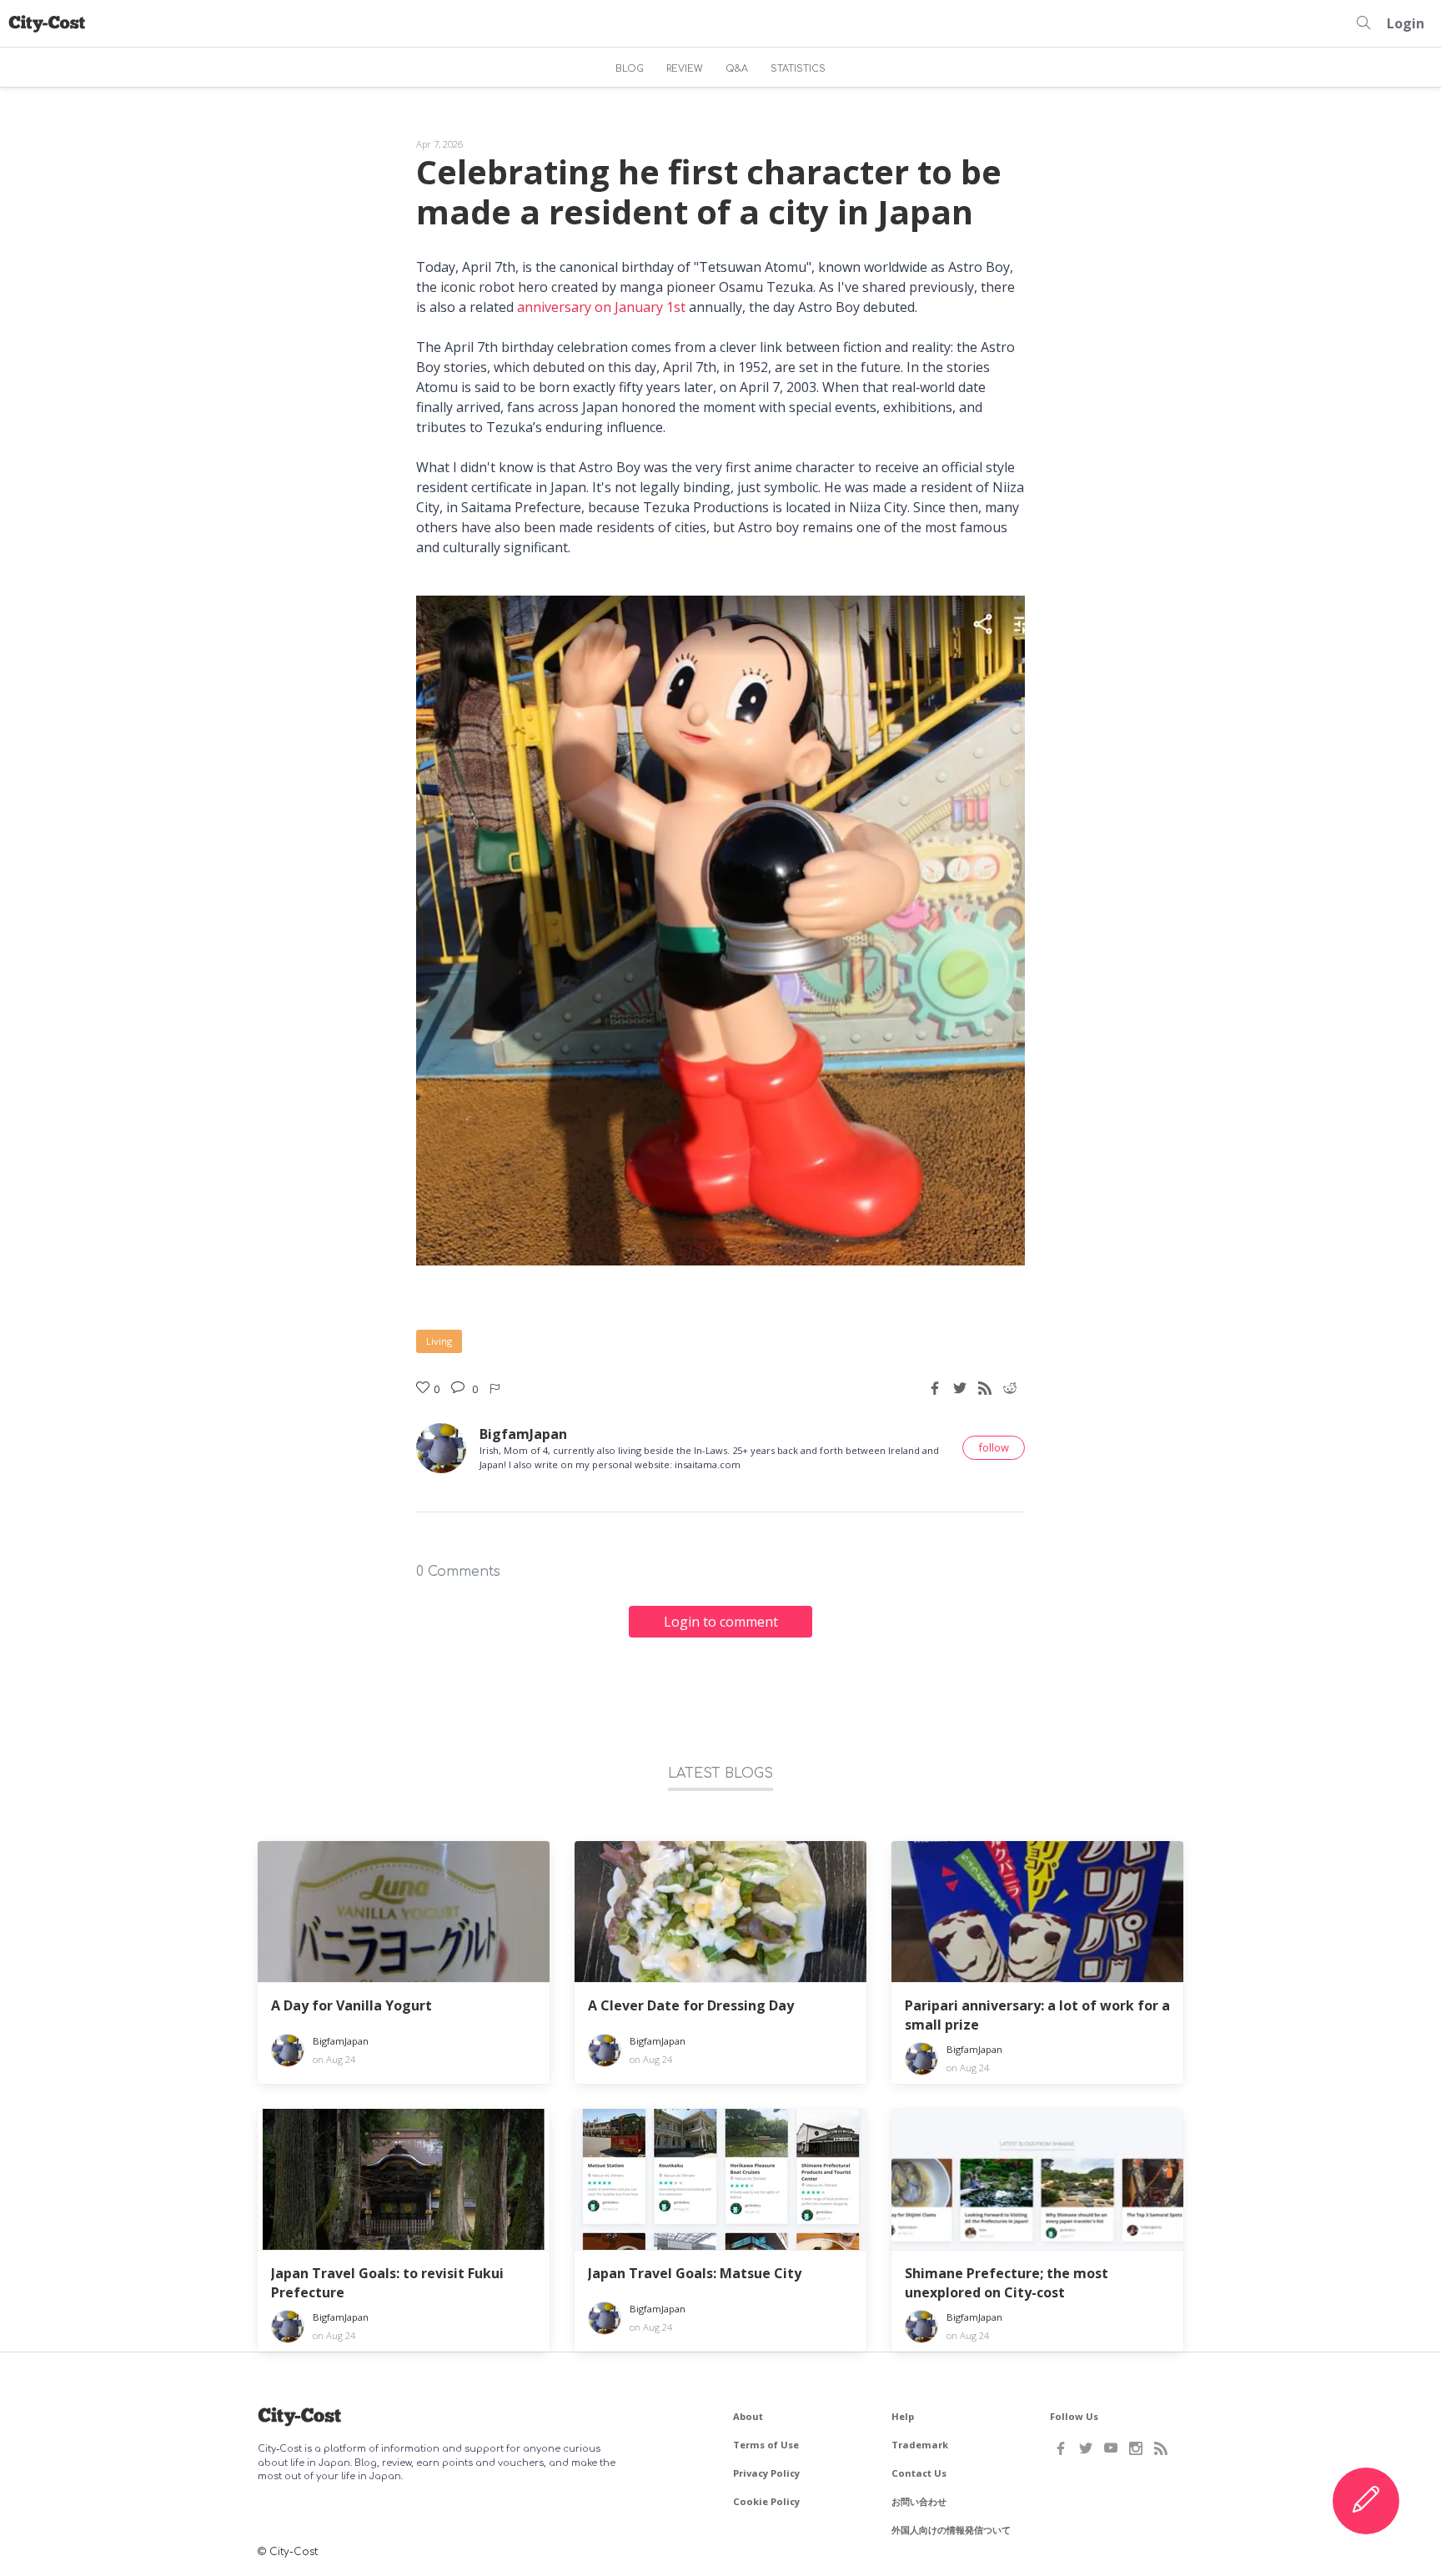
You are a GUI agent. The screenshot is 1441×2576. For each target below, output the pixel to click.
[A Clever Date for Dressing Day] (720, 1912)
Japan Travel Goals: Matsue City (695, 2273)
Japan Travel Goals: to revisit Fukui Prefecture (387, 2282)
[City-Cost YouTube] (1111, 2448)
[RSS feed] (985, 1388)
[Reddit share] (1010, 1388)
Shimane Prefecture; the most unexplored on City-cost (1007, 2282)
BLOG (630, 69)
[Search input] (1363, 23)
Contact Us (919, 2473)
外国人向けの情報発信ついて (951, 2530)
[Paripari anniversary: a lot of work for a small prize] (1037, 1912)
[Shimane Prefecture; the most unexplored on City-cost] (1037, 2180)
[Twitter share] (960, 1388)
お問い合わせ (919, 2501)
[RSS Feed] (1161, 2448)
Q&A (737, 69)
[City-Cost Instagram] (1136, 2448)
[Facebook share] (935, 1388)
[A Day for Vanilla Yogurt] (404, 1912)
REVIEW (685, 69)
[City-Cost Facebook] (1061, 2448)
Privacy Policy (766, 2473)
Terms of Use (766, 2445)
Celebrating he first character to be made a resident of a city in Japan (709, 191)
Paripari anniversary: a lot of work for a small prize (1037, 2015)
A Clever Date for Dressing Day (691, 2005)
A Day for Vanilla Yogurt (351, 2005)
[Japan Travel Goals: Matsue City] (720, 2180)
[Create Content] (1366, 2501)
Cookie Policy (766, 2501)
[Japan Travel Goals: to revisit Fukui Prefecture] (404, 2180)
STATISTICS (798, 69)
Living (439, 1341)
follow (994, 1447)
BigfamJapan (523, 1434)
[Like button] (496, 1388)
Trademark (920, 2445)
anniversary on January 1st (601, 307)
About (748, 2416)
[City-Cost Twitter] (1086, 2448)
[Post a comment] (460, 1388)
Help (903, 2416)
